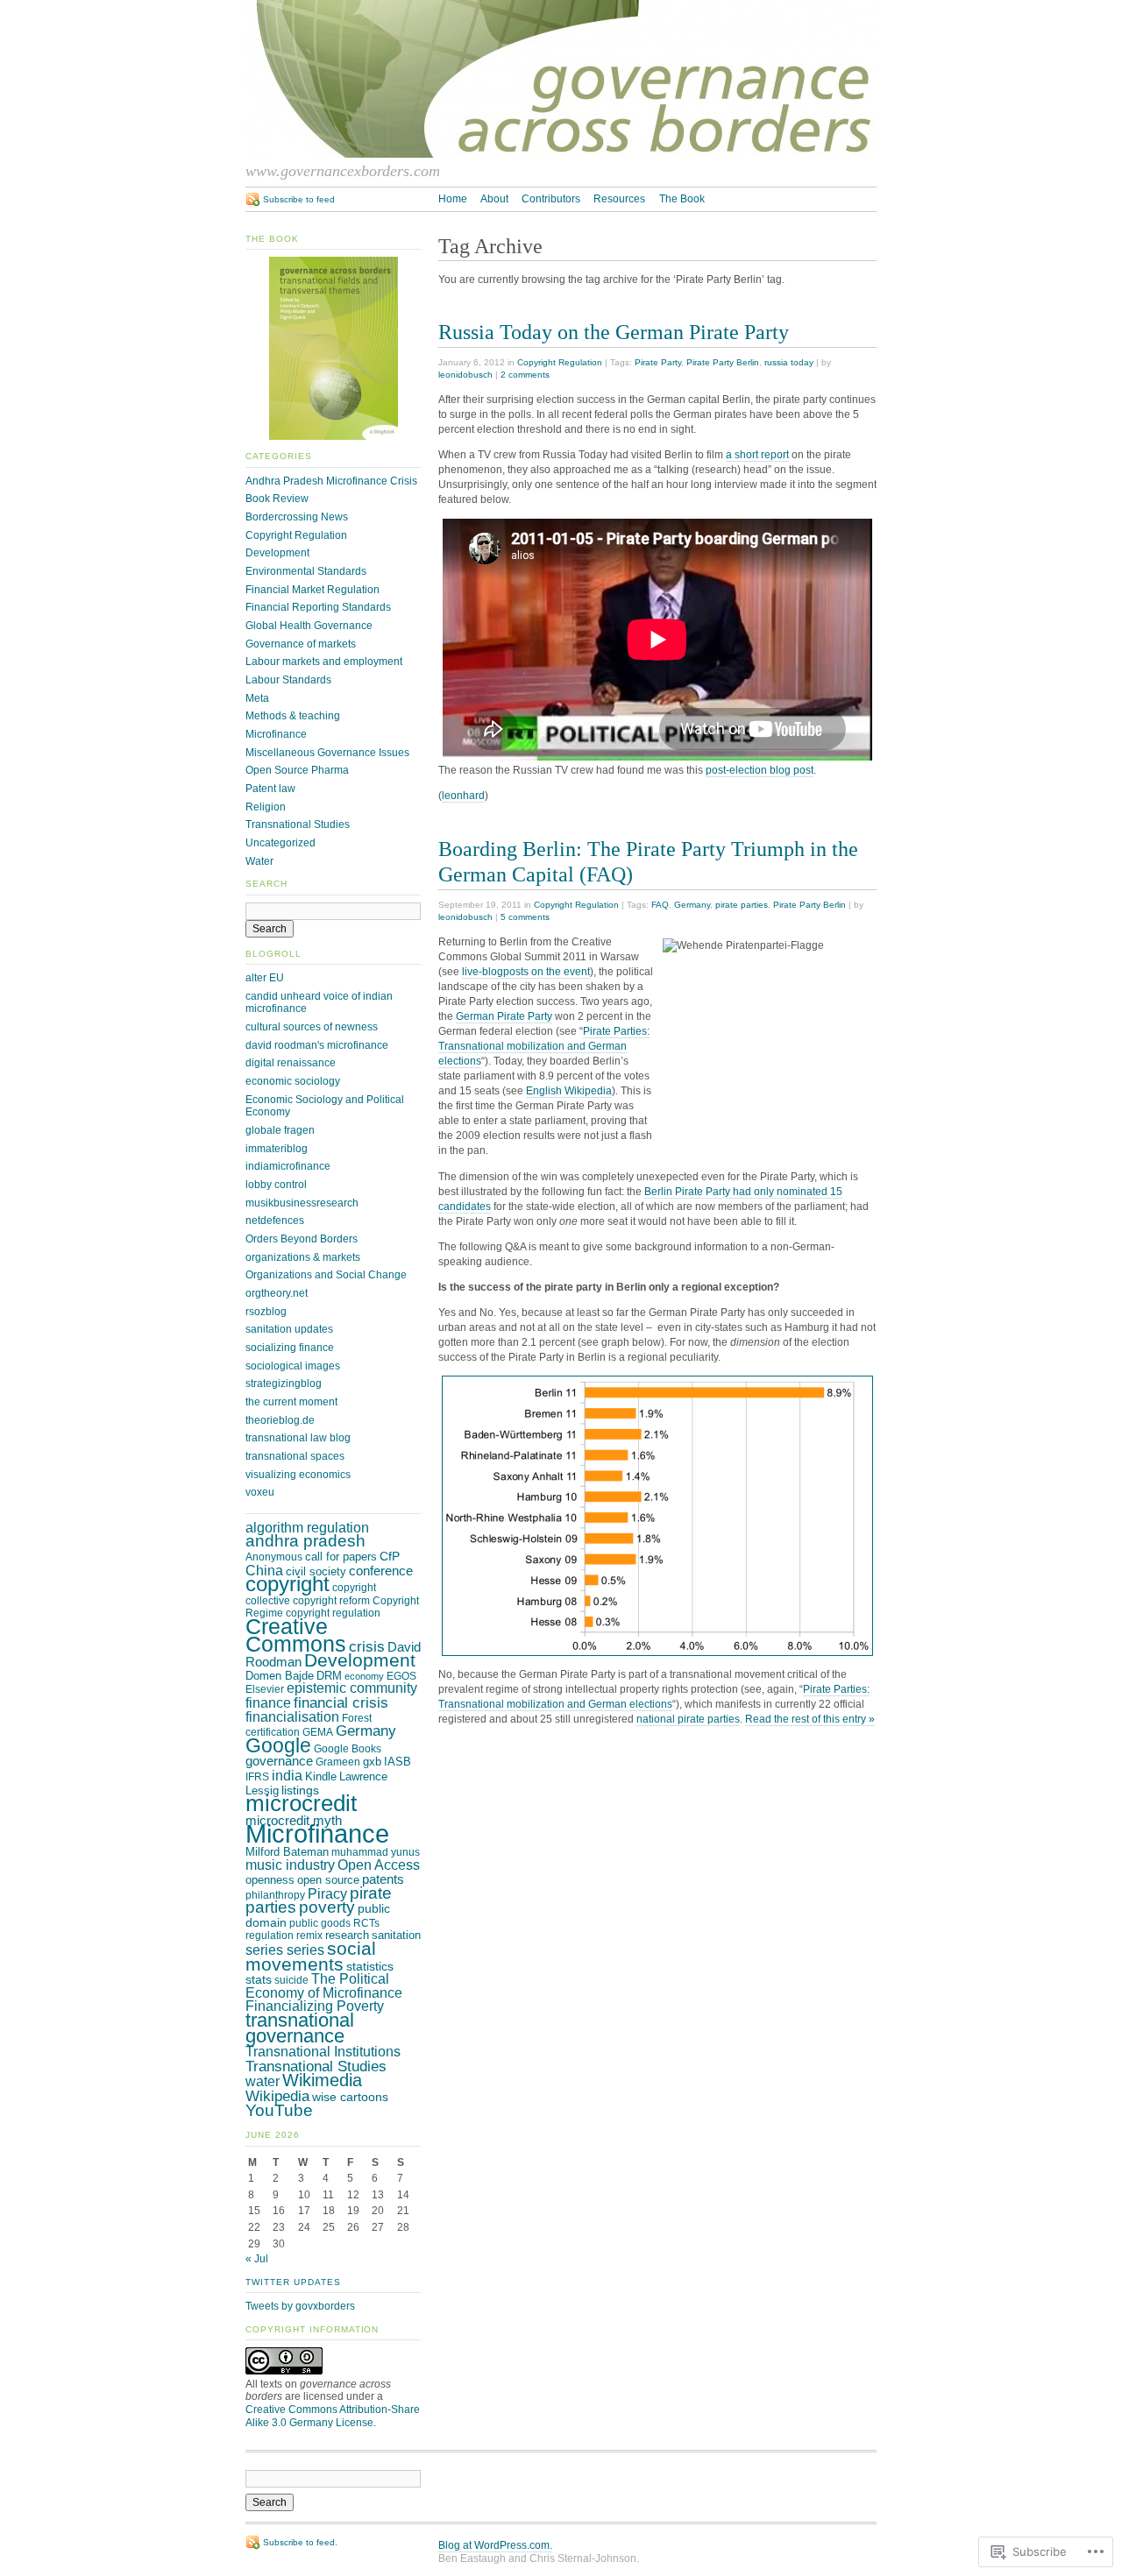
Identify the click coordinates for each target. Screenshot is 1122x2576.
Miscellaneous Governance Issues (327, 753)
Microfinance (276, 734)
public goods (320, 1923)
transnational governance (300, 2028)
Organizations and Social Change (326, 1275)
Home (453, 199)
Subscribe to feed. (300, 2542)
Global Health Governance (309, 626)
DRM (329, 1676)
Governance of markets (301, 644)
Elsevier (265, 1689)
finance (268, 1703)
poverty (327, 1907)
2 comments (525, 375)
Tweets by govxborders (300, 2306)
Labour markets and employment (324, 662)
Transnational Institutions (323, 2051)
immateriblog (277, 1149)
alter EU (265, 978)
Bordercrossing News (297, 517)
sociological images (293, 1366)
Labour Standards (288, 680)
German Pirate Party (504, 1016)
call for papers (341, 1557)
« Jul (257, 2259)
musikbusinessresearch (302, 1203)
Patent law (270, 789)
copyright (288, 1584)
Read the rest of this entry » (810, 1719)
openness (270, 1880)
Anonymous (274, 1557)
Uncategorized (280, 843)
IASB (398, 1762)
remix (309, 1936)
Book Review (277, 499)
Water (259, 861)
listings (300, 1790)
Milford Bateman (287, 1852)
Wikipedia (277, 2096)
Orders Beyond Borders (302, 1239)
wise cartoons (350, 2097)
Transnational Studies (298, 824)
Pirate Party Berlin (723, 362)
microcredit (301, 1803)
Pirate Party (658, 362)
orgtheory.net (277, 1293)
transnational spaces (295, 1456)
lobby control (276, 1185)
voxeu (260, 1492)
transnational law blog (298, 1438)
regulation (270, 1936)
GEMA (318, 1732)
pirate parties (742, 905)
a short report (757, 455)
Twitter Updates (293, 2282)
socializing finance (290, 1348)
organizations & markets (303, 1257)
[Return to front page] (561, 154)
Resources (619, 199)
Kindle (321, 1776)
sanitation (396, 1935)
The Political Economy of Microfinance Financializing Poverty (324, 1992)
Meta (257, 698)
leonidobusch (465, 375)
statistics (370, 1966)
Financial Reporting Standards (318, 607)
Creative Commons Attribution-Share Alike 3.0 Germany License (333, 2416)
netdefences (275, 1221)
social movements (311, 1956)
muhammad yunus (376, 1852)
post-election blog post (760, 770)
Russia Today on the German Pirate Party (614, 332)
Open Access (379, 1865)
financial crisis (341, 1702)
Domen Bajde (280, 1676)
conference (381, 1571)
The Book (682, 199)
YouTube (279, 2110)
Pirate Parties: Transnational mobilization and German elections (544, 1046)
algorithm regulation (307, 1527)
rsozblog (266, 1312)
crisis (367, 1647)
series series (285, 1950)
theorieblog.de (280, 1420)
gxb (372, 1762)
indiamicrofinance (288, 1166)
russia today (789, 362)
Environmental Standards (306, 571)
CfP (390, 1556)
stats (259, 1979)
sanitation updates (289, 1329)
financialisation (292, 1717)
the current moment (291, 1402)
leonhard (463, 796)
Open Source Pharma (297, 770)
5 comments (525, 917)
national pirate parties (688, 1719)
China (264, 1570)
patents (383, 1879)
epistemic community (352, 1688)
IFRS (257, 1777)
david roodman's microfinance (317, 1045)
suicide (291, 1980)
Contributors (551, 199)
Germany (692, 905)
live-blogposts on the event (526, 972)
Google (278, 1745)
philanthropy (275, 1895)
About (494, 199)
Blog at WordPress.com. (495, 2545)
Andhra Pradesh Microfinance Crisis (331, 481)
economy (364, 1676)
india (287, 1775)
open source (328, 1880)
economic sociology (293, 1081)
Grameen (338, 1762)
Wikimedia (322, 2080)
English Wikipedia (569, 1091)
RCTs (366, 1923)
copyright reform (331, 1601)
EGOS (401, 1676)
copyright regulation (333, 1613)
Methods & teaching (293, 716)
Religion (266, 807)
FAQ (660, 905)
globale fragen (280, 1130)
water (263, 2081)
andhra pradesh (305, 1541)
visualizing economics (298, 1475)
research (347, 1935)
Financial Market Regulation (312, 590)
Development (277, 553)
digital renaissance (291, 1063)
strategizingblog (284, 1384)
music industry (290, 1865)
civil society (316, 1571)
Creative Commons (296, 1635)
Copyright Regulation (560, 362)
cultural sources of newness (312, 1027)
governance (279, 1761)
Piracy (327, 1894)
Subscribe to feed (299, 199)
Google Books (348, 1749)
